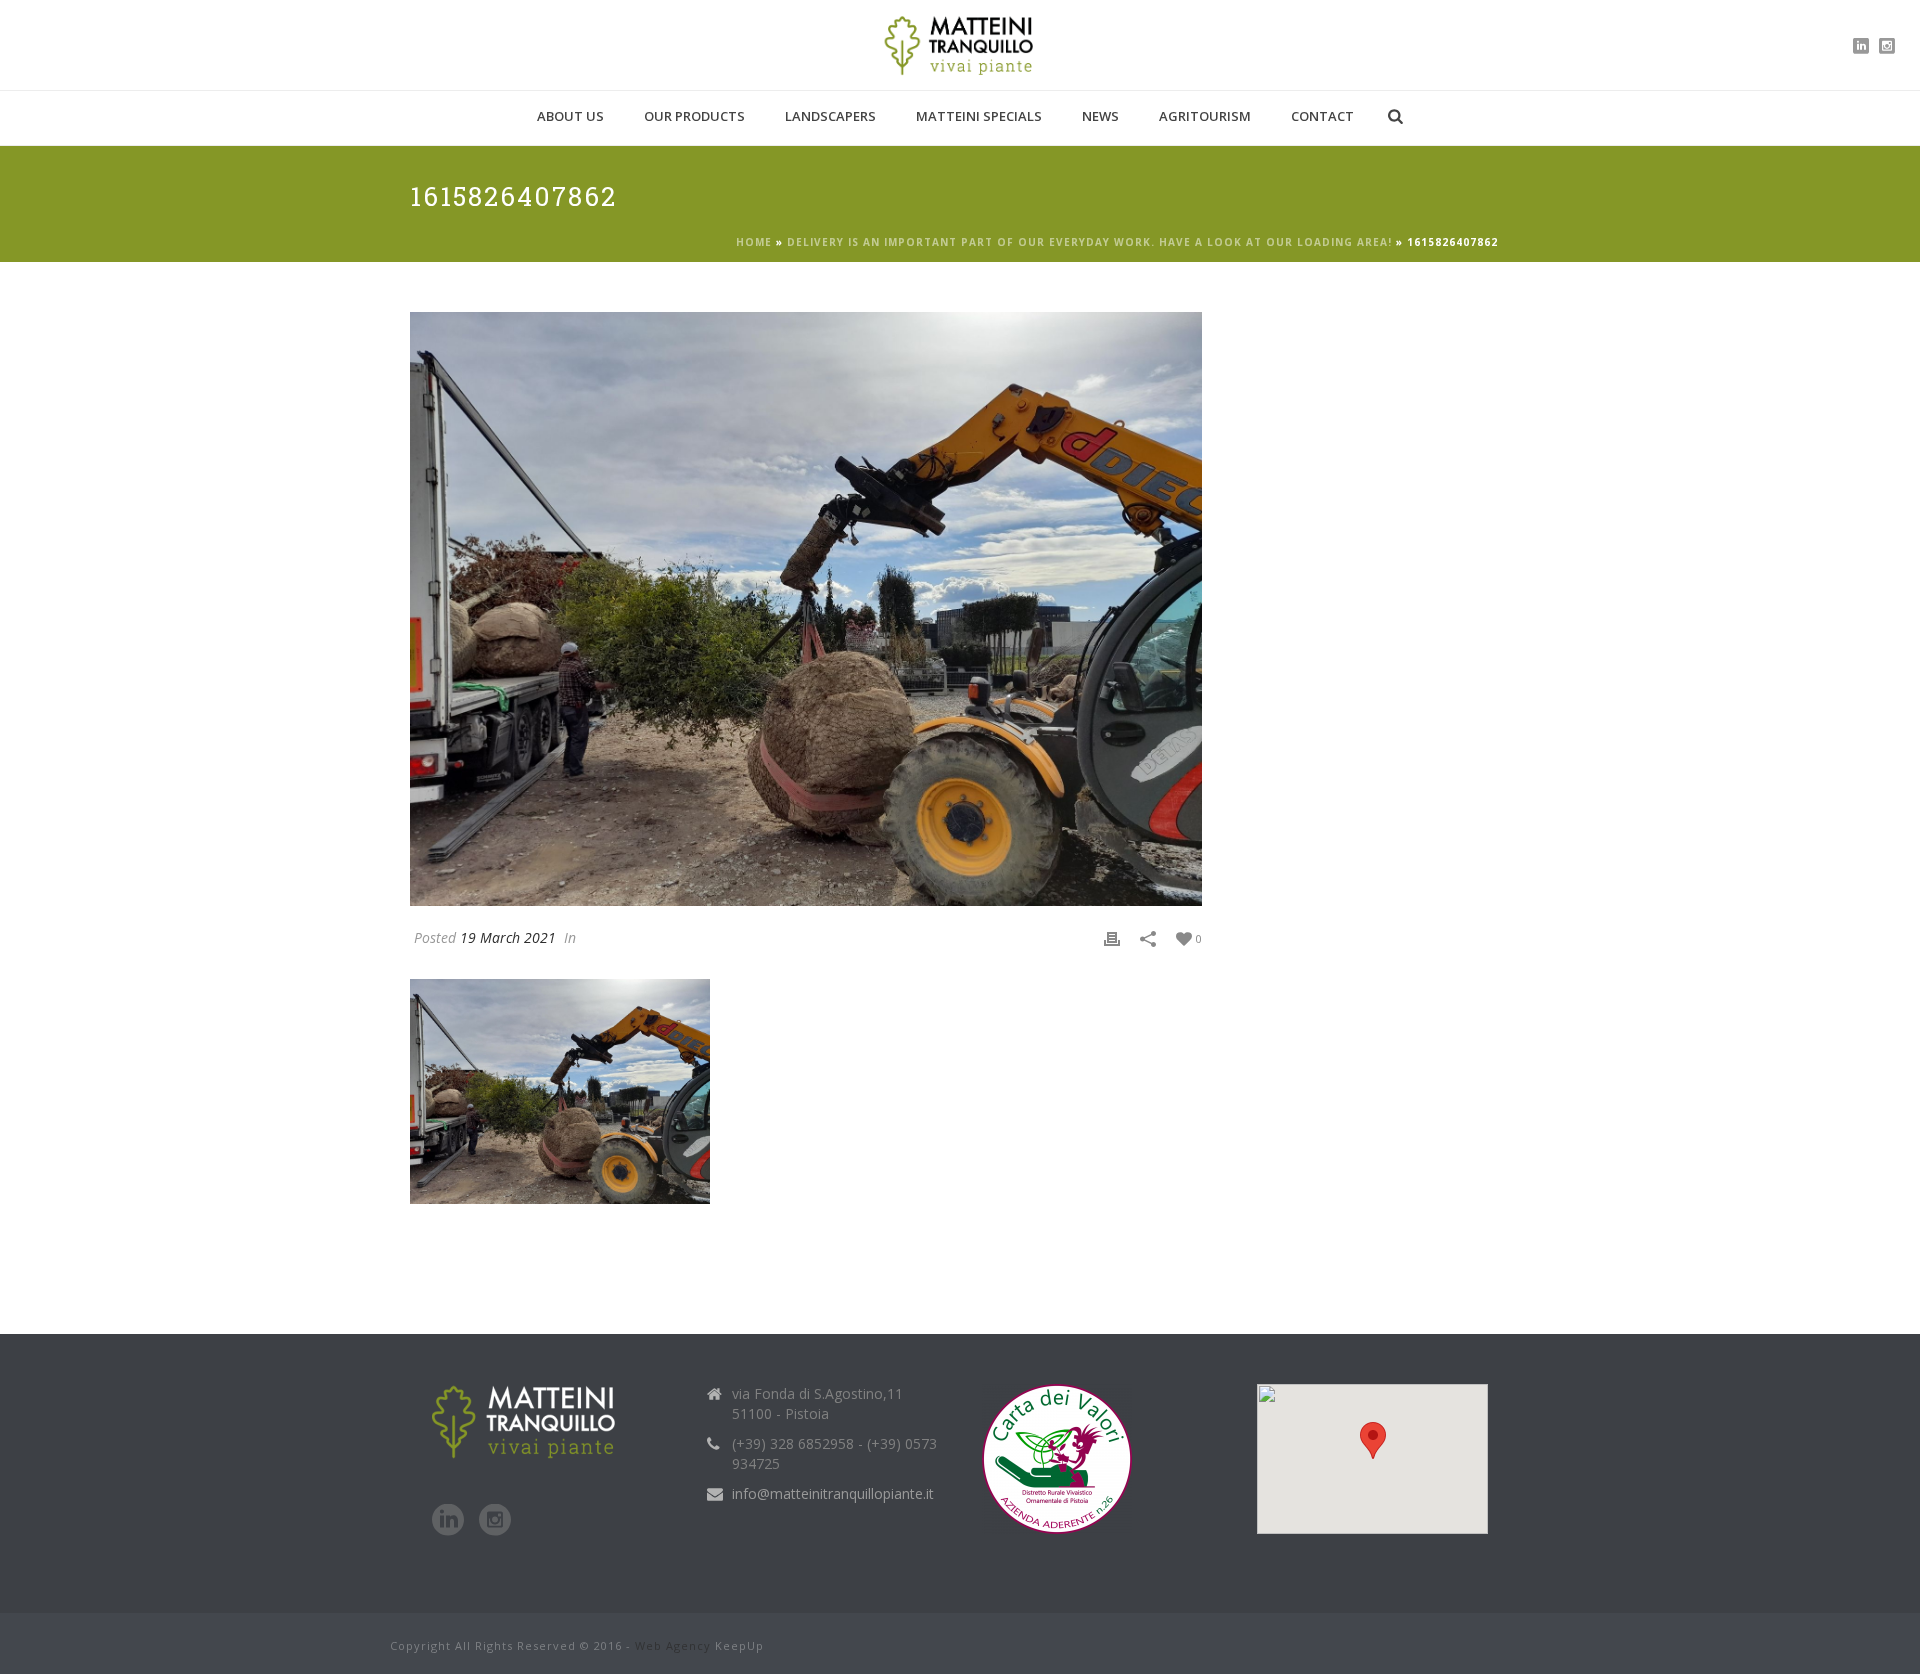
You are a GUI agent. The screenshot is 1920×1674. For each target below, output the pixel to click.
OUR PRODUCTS (694, 116)
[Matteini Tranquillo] (960, 45)
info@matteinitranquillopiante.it (833, 1494)
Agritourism (1205, 116)
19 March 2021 (508, 937)
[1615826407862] (806, 609)
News (1100, 116)
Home (754, 242)
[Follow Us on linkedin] (448, 1521)
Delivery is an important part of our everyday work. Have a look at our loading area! (1089, 242)
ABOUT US (570, 116)
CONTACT (1322, 116)
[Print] (1112, 937)
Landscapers (830, 116)
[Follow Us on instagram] (495, 1521)
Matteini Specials (979, 116)
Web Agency (673, 1645)
